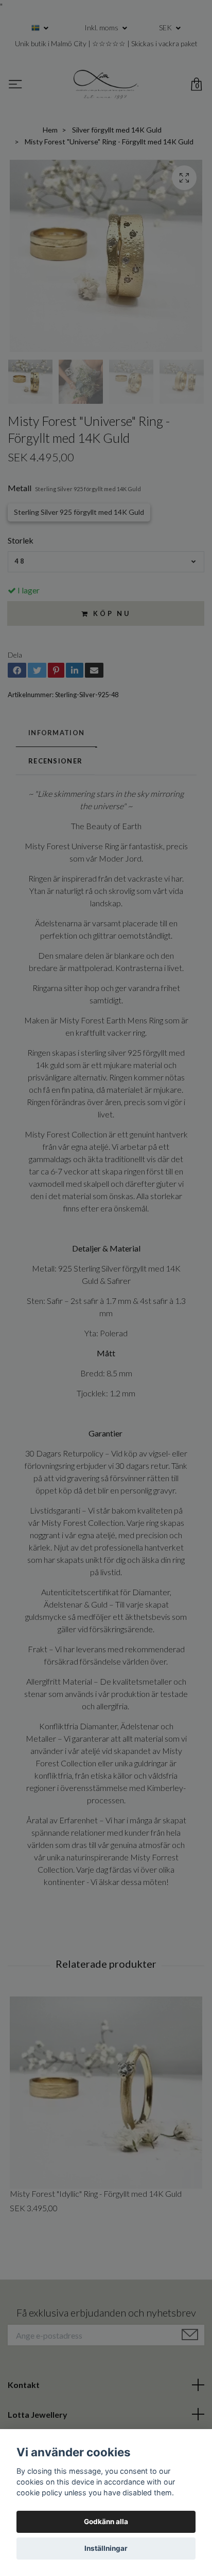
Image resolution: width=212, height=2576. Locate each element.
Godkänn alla (106, 2522)
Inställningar (106, 2548)
